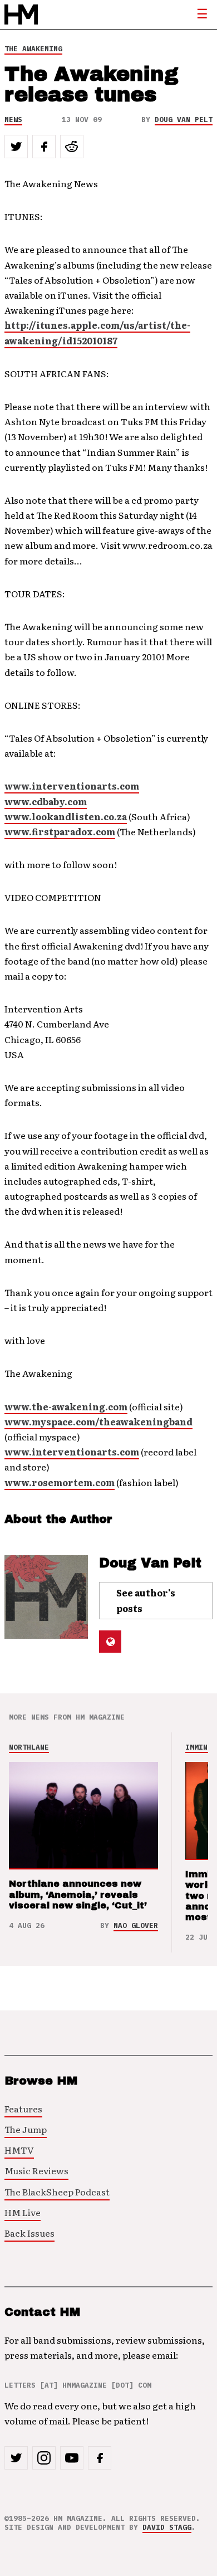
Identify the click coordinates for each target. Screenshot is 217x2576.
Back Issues (29, 2233)
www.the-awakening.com (66, 1406)
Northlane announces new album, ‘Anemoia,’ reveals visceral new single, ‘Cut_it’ (78, 1894)
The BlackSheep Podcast (57, 2192)
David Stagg (167, 2527)
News (13, 120)
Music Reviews (36, 2170)
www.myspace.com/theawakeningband (98, 1421)
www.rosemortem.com (60, 1482)
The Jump (26, 2129)
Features (23, 2108)
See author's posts (146, 1600)
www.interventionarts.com (72, 786)
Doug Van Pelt (184, 120)
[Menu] (202, 14)
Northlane (29, 1747)
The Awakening (33, 49)
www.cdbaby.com (46, 801)
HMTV (19, 2150)
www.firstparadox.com (60, 831)
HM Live (23, 2212)
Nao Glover (136, 1925)
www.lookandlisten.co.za (66, 816)
